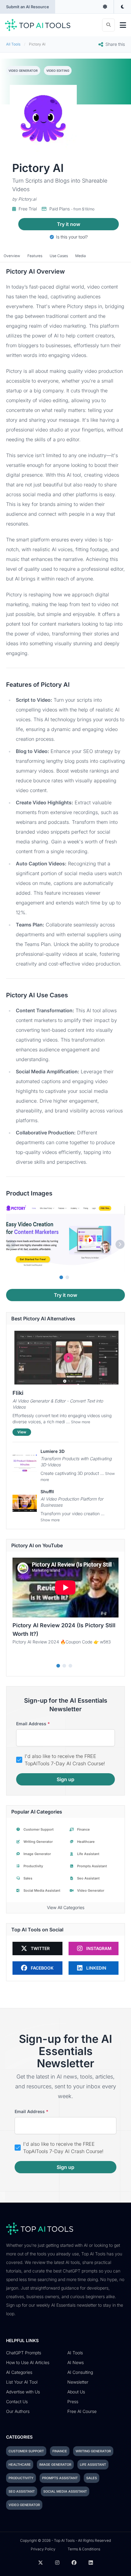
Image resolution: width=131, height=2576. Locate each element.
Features (35, 256)
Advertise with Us (23, 2392)
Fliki (18, 1393)
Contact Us (17, 2401)
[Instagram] (57, 2563)
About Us (76, 2392)
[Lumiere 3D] (25, 1463)
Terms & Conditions (84, 2549)
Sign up (65, 1779)
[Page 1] (61, 1277)
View (22, 1432)
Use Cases (59, 256)
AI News (76, 2362)
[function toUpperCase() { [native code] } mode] (105, 7)
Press (73, 2401)
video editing (58, 71)
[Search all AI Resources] (108, 25)
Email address (33, 1724)
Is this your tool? (71, 237)
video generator (23, 71)
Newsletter (78, 2382)
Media (81, 256)
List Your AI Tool (22, 2382)
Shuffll (47, 1492)
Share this (115, 44)
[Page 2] (67, 1277)
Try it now (69, 224)
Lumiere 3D (53, 1451)
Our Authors (18, 2411)
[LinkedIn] (91, 2563)
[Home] (38, 25)
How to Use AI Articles (28, 2362)
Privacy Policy (43, 2549)
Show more (81, 1422)
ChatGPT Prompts (24, 2353)
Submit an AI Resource (28, 7)
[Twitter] (41, 2563)
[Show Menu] (123, 25)
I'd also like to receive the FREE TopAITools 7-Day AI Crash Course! (65, 1760)
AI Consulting (80, 2372)
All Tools (13, 44)
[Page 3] (70, 1666)
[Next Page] (120, 1244)
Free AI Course (82, 2411)
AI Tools (75, 2353)
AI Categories (19, 2372)
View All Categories (66, 1907)
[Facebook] (74, 2563)
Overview (12, 256)
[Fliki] (65, 1358)
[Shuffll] (25, 1503)
